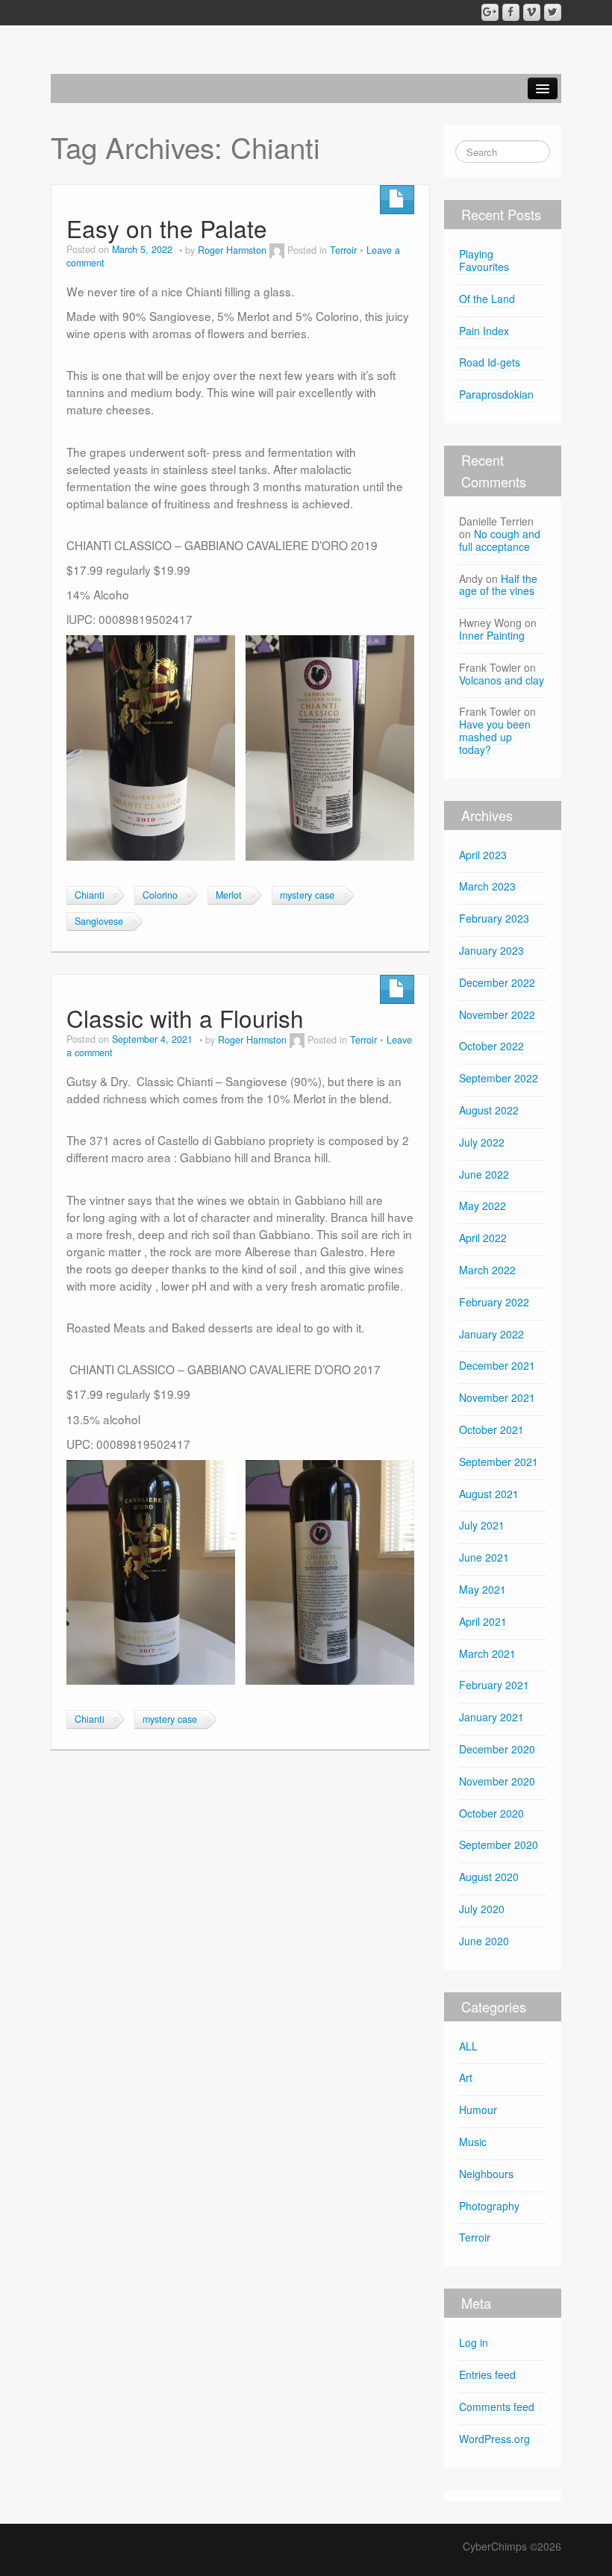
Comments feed (497, 2407)
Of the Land (487, 299)
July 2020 (482, 1909)
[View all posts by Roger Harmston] (277, 250)
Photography (489, 2206)
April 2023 (483, 855)
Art (466, 2077)
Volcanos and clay (502, 680)
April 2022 (483, 1238)
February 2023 (494, 918)
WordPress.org (494, 2439)
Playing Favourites (484, 260)
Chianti (90, 895)
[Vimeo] (532, 12)
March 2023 (487, 886)
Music (473, 2142)
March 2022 (487, 1270)
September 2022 (499, 1078)
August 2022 (489, 1110)
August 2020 (489, 1877)
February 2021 (494, 1685)
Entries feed (487, 2374)
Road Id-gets (490, 362)
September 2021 (499, 1462)
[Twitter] (553, 12)
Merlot (229, 895)
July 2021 (482, 1525)
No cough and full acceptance (500, 540)
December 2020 (497, 1749)
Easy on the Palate (167, 228)
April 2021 (483, 1621)
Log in (474, 2342)
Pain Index (484, 331)
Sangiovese (99, 921)
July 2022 (482, 1142)
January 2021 (491, 1717)
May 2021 (483, 1589)
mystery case (307, 895)
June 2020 (484, 1941)
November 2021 (497, 1397)
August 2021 (489, 1494)
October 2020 (491, 1813)
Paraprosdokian (498, 394)
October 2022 (491, 1046)
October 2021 (491, 1429)
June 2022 (484, 1174)
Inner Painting (492, 635)
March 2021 (487, 1653)
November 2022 (497, 1014)
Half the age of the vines (498, 585)
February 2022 (494, 1302)
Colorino (160, 895)
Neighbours (486, 2174)
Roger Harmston (232, 250)
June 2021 (484, 1557)
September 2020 (499, 1844)
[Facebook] (511, 12)
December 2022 (497, 982)
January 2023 (491, 950)
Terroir (343, 250)
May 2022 (483, 1206)
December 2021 (497, 1365)
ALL (468, 2046)
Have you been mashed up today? (495, 737)
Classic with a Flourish (185, 1018)
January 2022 (491, 1334)
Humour (478, 2109)
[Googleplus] (490, 12)
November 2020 (497, 1781)
